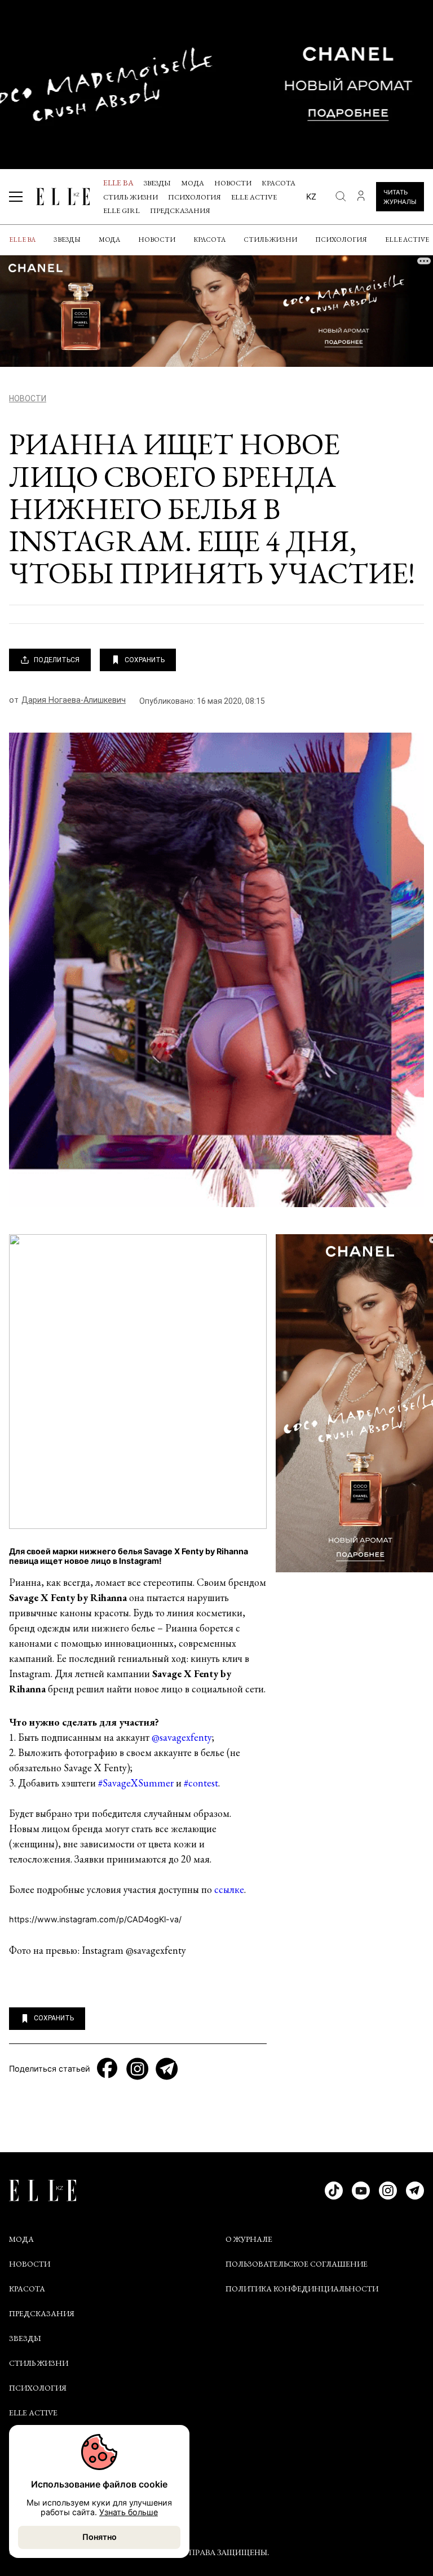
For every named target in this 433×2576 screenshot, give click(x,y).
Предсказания (180, 210)
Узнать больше (129, 2512)
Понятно (100, 2537)
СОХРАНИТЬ (145, 660)
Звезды (157, 183)
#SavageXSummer (136, 1783)
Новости (233, 183)
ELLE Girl (121, 210)
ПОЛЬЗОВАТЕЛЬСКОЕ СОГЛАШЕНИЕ (297, 2264)
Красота (279, 183)
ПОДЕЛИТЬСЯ (57, 660)
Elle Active (254, 197)
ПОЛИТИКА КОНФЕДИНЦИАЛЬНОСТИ (302, 2289)
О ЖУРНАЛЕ (249, 2239)
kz (311, 196)
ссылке (229, 1889)
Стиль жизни (131, 197)
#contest (201, 1783)
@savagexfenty (182, 1737)
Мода (193, 183)
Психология (195, 197)
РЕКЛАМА (28, 2496)
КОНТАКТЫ (32, 2471)
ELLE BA (118, 183)
